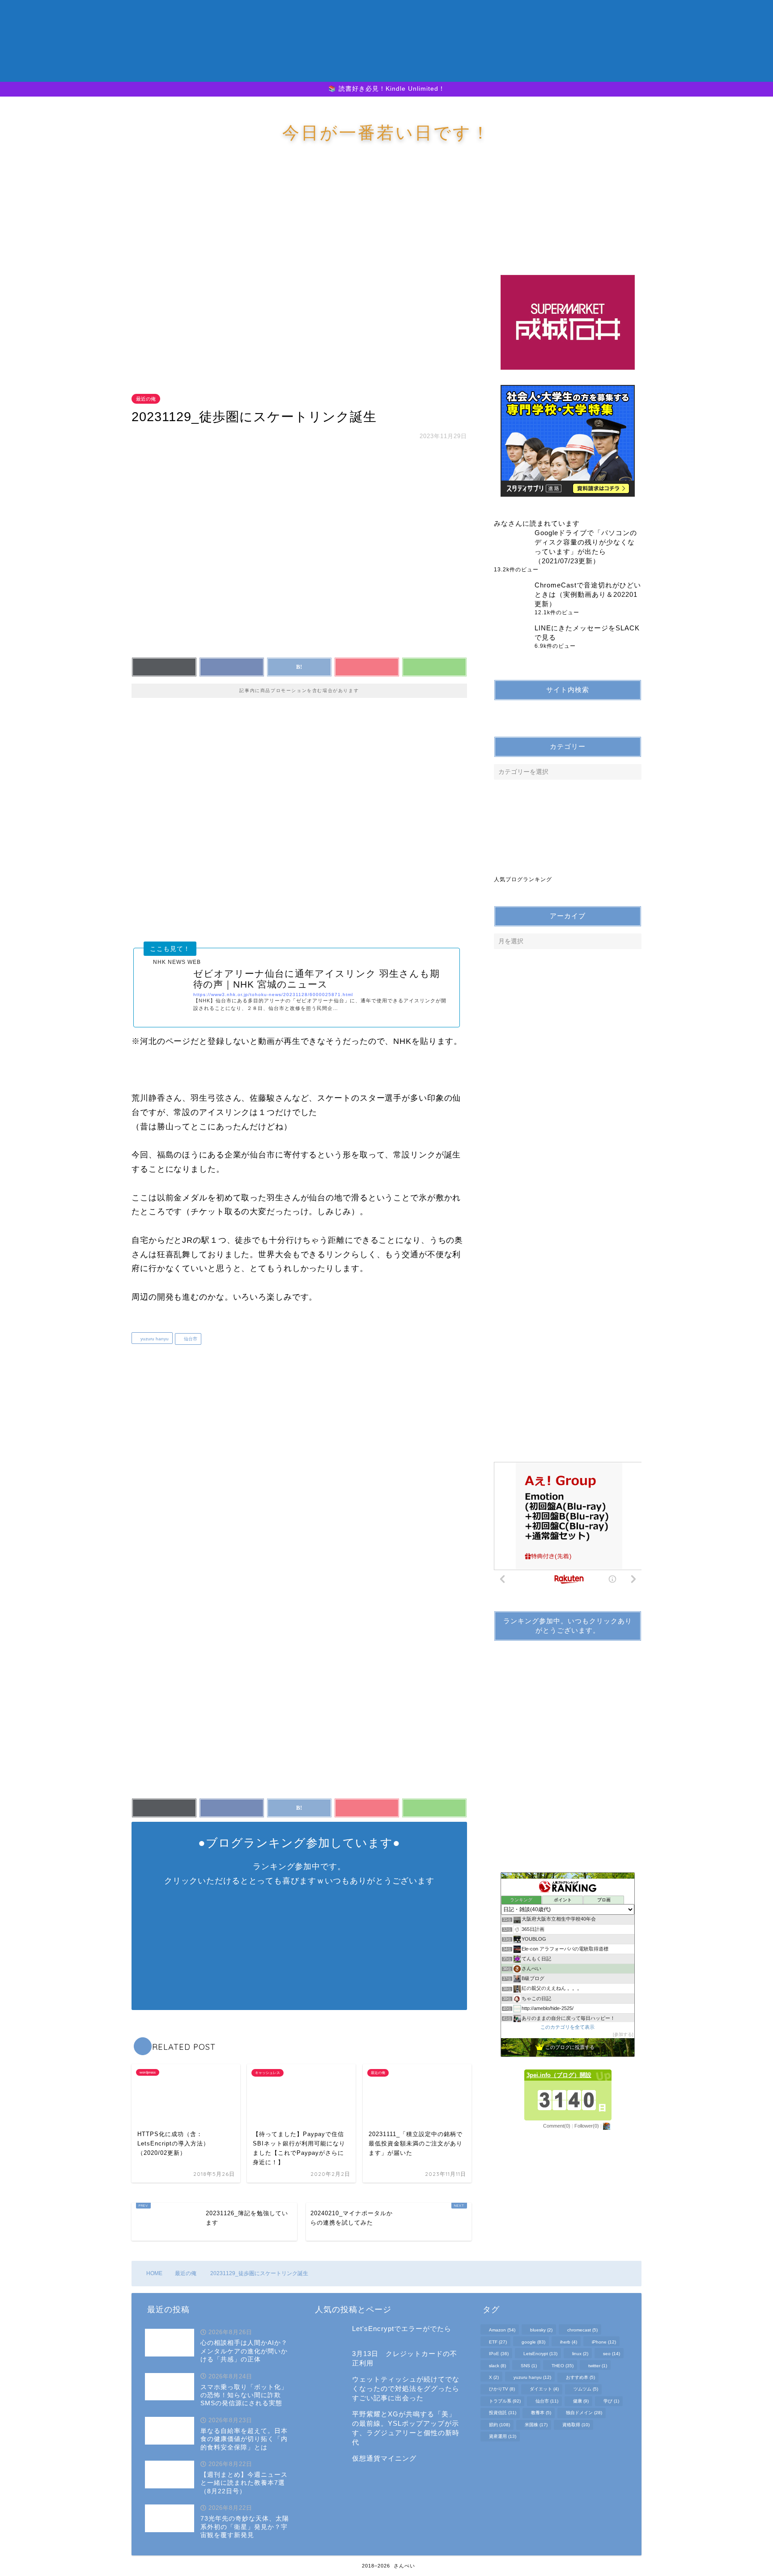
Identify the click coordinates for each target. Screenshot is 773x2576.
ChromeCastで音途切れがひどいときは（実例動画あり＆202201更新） (588, 594)
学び (611, 2401)
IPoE (499, 2354)
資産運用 (503, 2436)
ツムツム (586, 2389)
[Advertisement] (302, 277)
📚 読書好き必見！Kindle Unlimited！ (387, 89)
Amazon (502, 2330)
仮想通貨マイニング (384, 2458)
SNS (529, 2366)
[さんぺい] (386, 73)
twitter (598, 2366)
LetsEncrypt (540, 2354)
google (533, 2342)
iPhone (604, 2342)
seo (612, 2354)
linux (580, 2354)
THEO (563, 2366)
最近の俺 (146, 399)
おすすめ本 (580, 2377)
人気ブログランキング (523, 879)
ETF (498, 2342)
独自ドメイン (584, 2413)
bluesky (541, 2330)
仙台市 (190, 1339)
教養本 (541, 2413)
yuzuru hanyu (154, 1339)
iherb (569, 2342)
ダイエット (544, 2389)
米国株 (536, 2425)
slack (497, 2366)
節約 (499, 2425)
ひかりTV (502, 2389)
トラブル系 (505, 2401)
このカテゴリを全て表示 (567, 2027)
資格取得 (576, 2425)
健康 (581, 2401)
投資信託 (503, 2413)
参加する (623, 2034)
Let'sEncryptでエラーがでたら (402, 2329)
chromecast (582, 2330)
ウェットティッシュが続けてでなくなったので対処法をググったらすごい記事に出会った (406, 2388)
